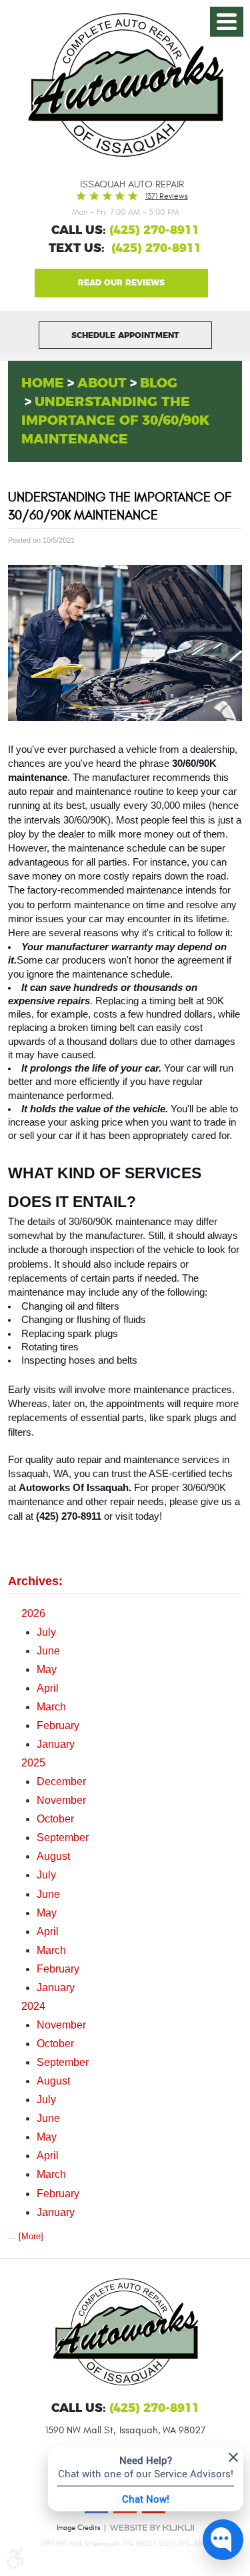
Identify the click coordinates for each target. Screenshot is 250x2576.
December (61, 1781)
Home (43, 383)
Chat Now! (146, 2499)
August (53, 1856)
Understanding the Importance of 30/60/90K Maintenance (115, 421)
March (51, 1707)
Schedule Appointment (125, 335)
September (63, 1837)
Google (121, 283)
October (55, 1819)
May (47, 1669)
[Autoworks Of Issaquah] (125, 85)
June (48, 1651)
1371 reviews (167, 196)
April (48, 1688)
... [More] (26, 2236)
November (61, 1800)
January (56, 1744)
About (102, 383)
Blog (159, 383)
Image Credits (78, 2528)
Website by (152, 2528)
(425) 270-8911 (156, 249)
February (58, 1725)
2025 (33, 1763)
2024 (33, 2006)
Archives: (35, 1581)
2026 (33, 1613)
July (46, 1632)
